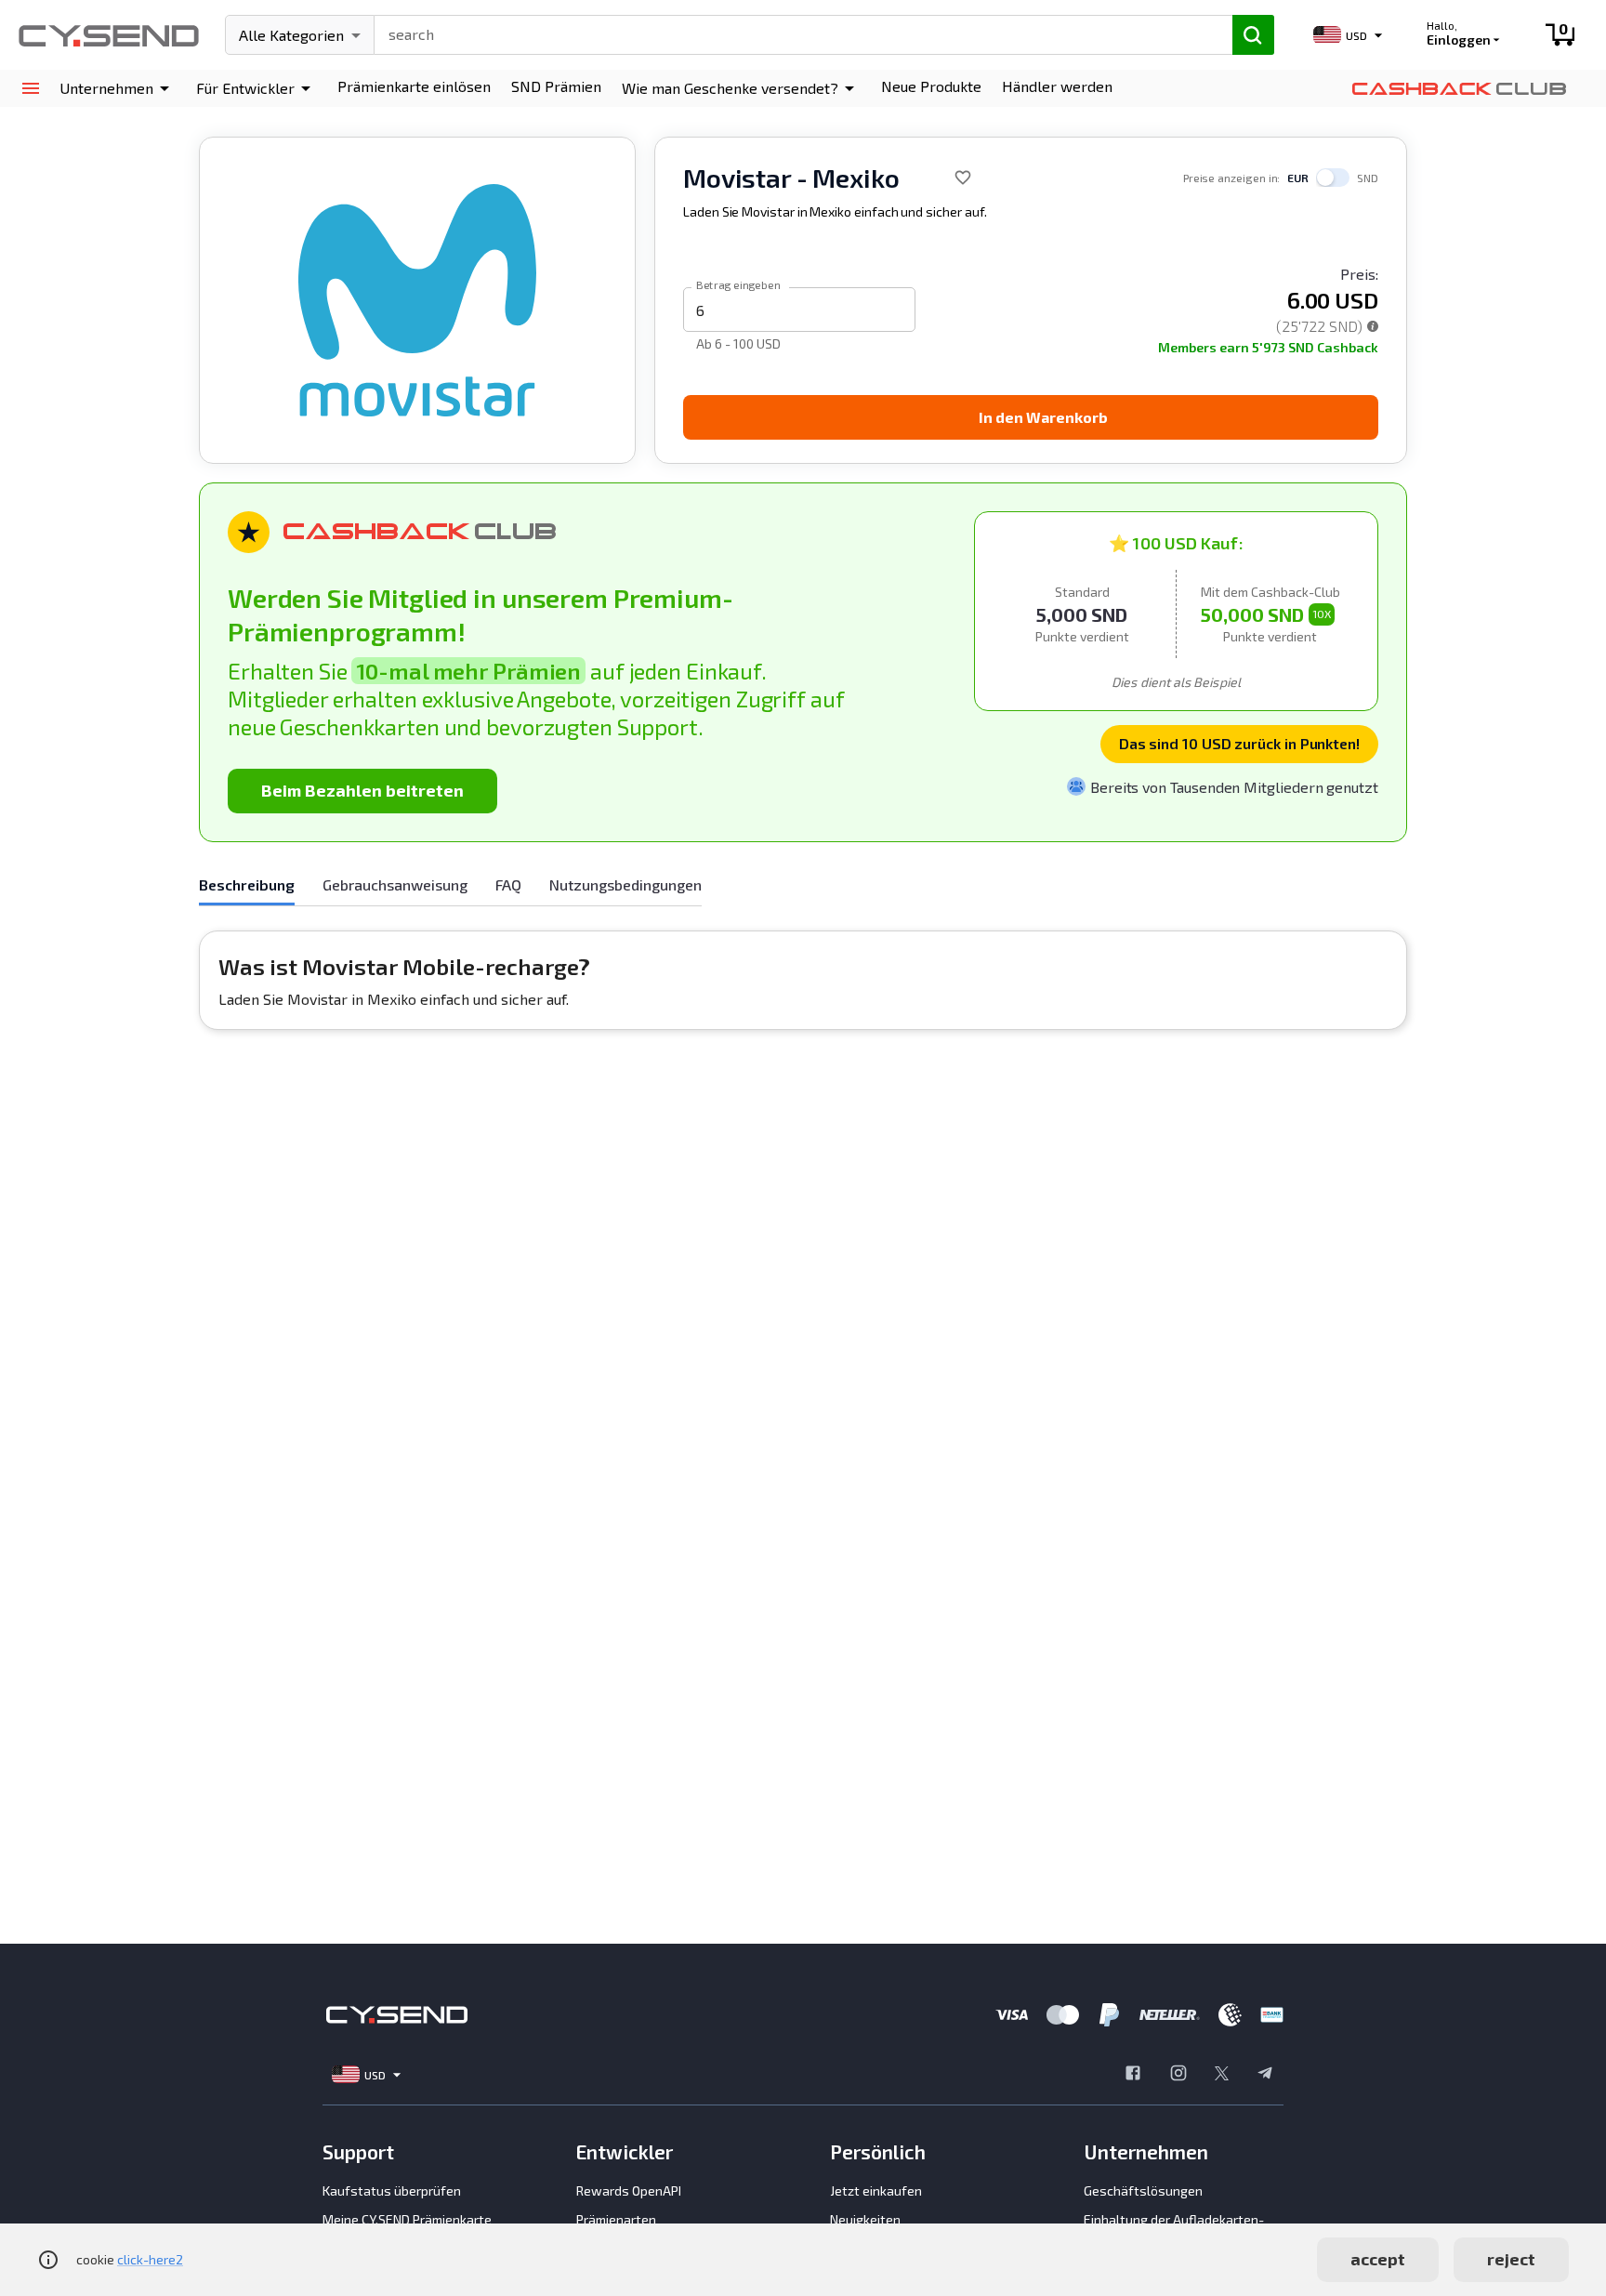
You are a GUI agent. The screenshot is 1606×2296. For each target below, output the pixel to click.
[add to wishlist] (963, 178)
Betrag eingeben (738, 284)
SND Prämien (556, 86)
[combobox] (795, 33)
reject (1511, 2259)
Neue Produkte (931, 86)
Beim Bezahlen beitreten (362, 790)
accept (1378, 2259)
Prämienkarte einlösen (414, 86)
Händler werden (1057, 86)
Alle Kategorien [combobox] (291, 35)
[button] (118, 88)
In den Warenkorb (1043, 417)
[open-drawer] (30, 89)
